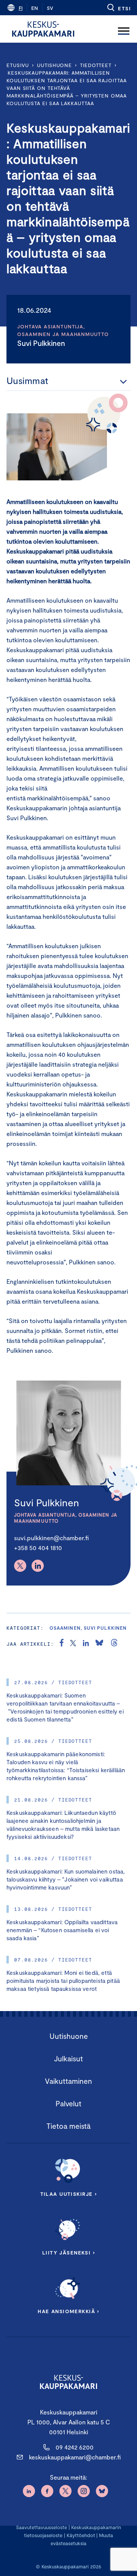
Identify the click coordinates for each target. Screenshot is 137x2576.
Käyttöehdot (81, 2535)
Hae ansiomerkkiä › (68, 2311)
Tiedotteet (96, 65)
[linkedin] (86, 1644)
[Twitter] (20, 1566)
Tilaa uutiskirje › (69, 2194)
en (35, 8)
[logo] (43, 29)
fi (21, 8)
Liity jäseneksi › (68, 2253)
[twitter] (73, 1644)
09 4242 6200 (75, 2447)
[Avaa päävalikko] (124, 29)
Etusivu (18, 65)
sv (50, 8)
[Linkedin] (38, 1566)
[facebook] (62, 1644)
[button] (119, 8)
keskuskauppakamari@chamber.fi (75, 2457)
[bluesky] (99, 1644)
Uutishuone (54, 65)
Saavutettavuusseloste (41, 2527)
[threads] (114, 1644)
